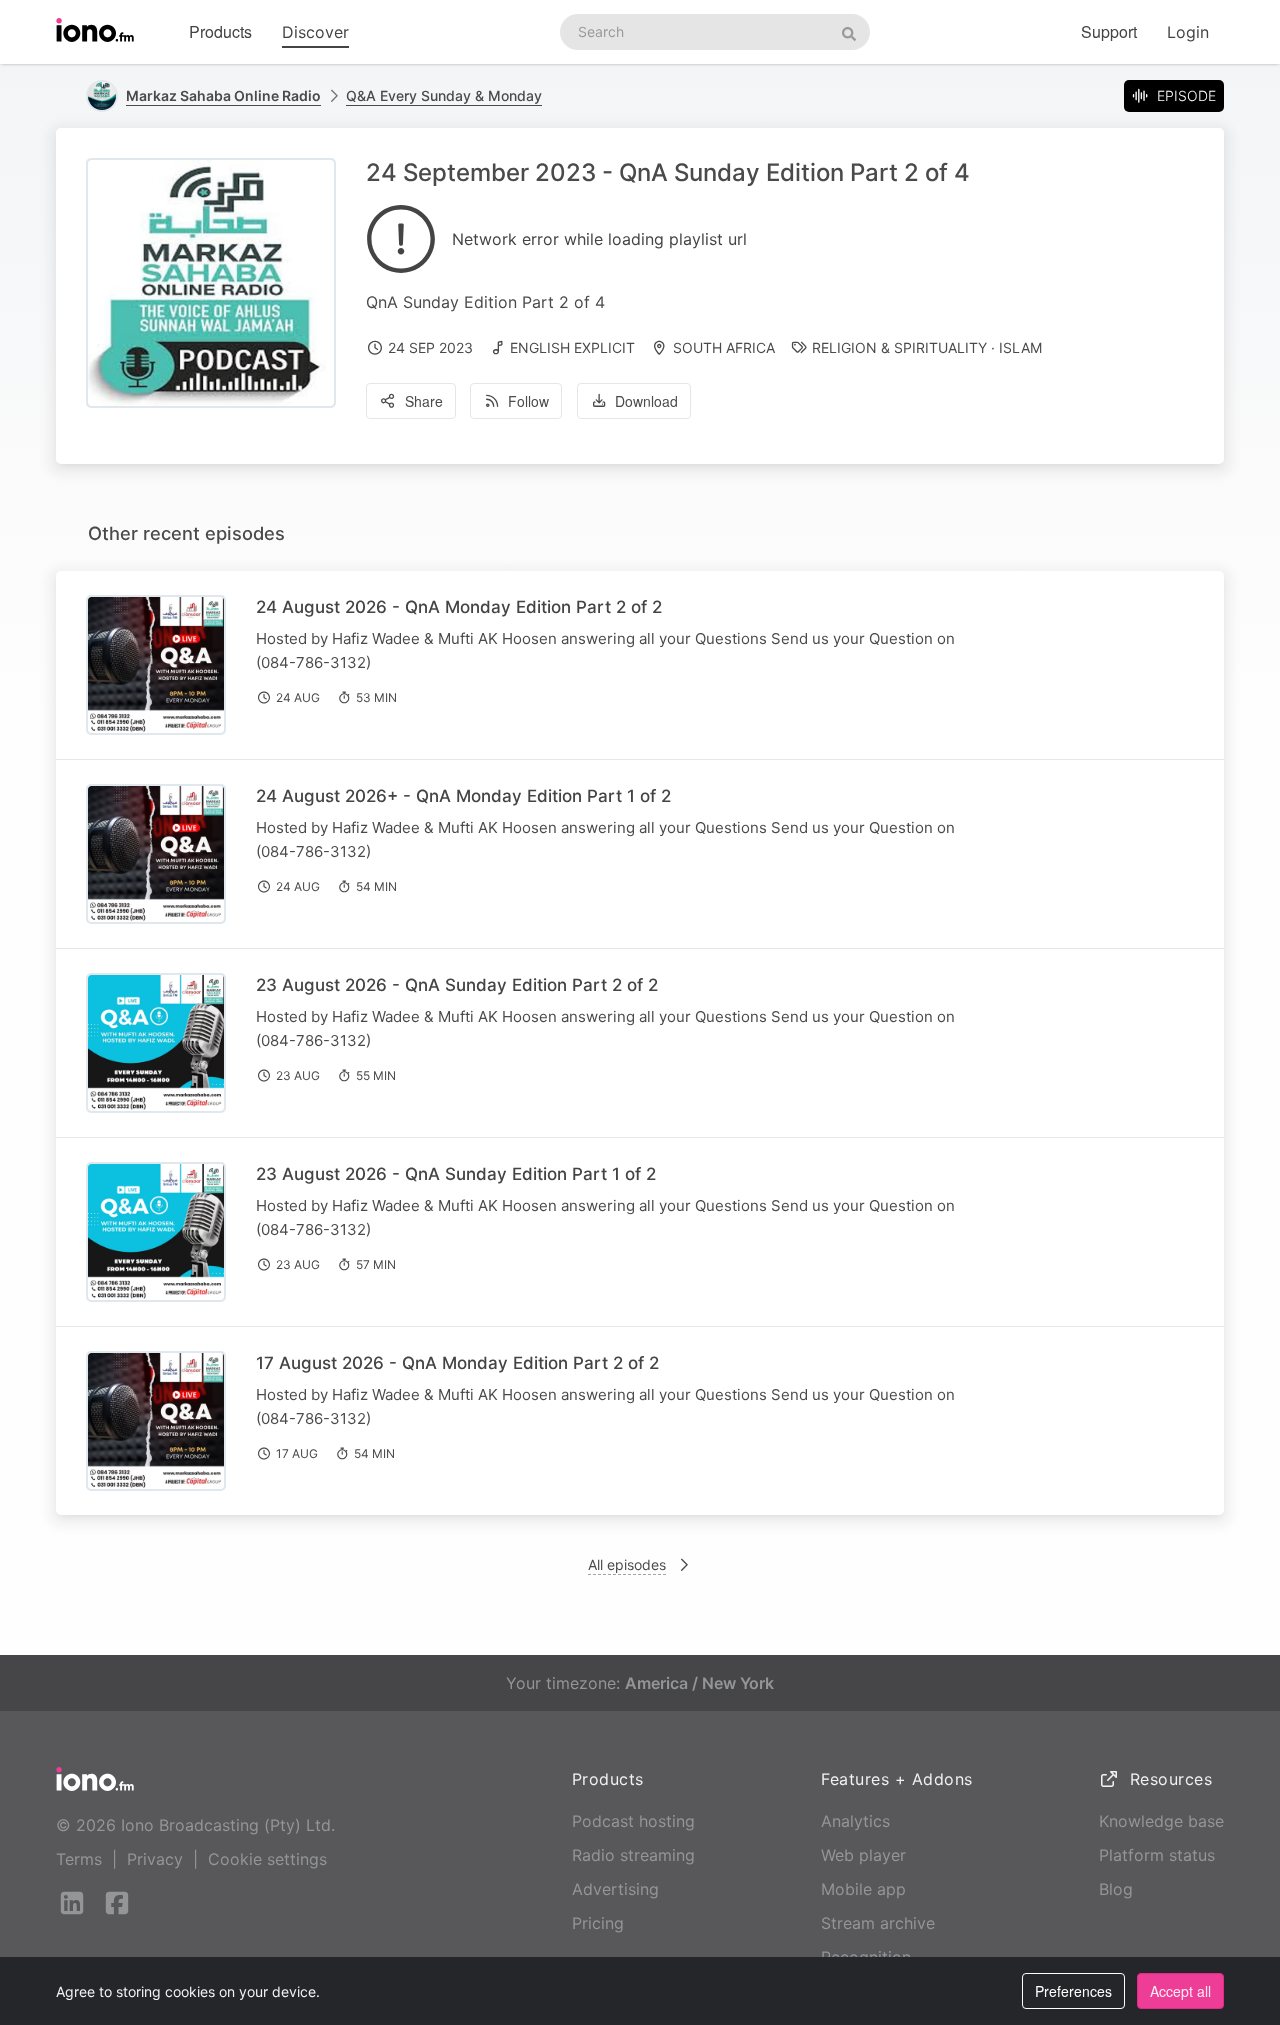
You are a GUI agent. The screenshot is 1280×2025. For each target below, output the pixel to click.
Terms (79, 1859)
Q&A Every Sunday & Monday (444, 95)
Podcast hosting (633, 1821)
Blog (1116, 1889)
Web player (863, 1855)
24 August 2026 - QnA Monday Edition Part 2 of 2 (459, 607)
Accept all (1180, 1991)
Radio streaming (633, 1855)
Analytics (855, 1821)
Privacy (155, 1859)
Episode (1186, 95)
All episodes (627, 1564)
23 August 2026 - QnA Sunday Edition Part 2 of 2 (457, 985)
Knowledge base (1161, 1821)
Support (1109, 31)
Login (1188, 32)
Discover (315, 32)
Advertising (615, 1889)
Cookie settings (267, 1859)
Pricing (598, 1923)
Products (220, 31)
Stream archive (878, 1923)
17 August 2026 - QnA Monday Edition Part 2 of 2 (457, 1363)
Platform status (1157, 1855)
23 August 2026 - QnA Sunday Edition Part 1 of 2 (456, 1174)
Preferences (1073, 1991)
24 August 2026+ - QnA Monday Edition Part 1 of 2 (463, 796)
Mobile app (863, 1889)
